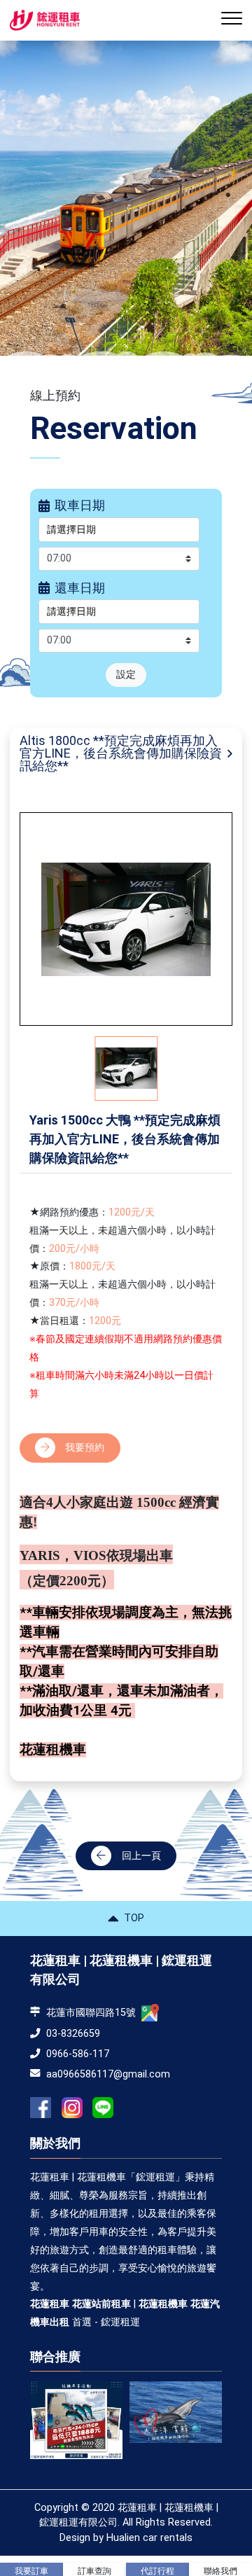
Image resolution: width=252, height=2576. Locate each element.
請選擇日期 (71, 530)
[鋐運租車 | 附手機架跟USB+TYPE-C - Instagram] (72, 2108)
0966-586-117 (78, 2054)
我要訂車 (31, 2571)
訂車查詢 (94, 2571)
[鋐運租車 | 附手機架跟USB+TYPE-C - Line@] (103, 2108)
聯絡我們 (220, 2571)
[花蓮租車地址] (150, 2013)
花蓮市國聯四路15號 (91, 2013)
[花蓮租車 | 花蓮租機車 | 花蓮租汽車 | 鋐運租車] (110, 2412)
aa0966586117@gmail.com (108, 2074)
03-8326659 (73, 2034)
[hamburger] (232, 21)
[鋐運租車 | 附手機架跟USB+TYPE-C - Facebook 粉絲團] (41, 2108)
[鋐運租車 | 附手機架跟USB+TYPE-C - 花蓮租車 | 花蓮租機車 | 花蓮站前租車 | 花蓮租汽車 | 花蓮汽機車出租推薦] (45, 20)
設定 (126, 675)
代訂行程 (157, 2571)
